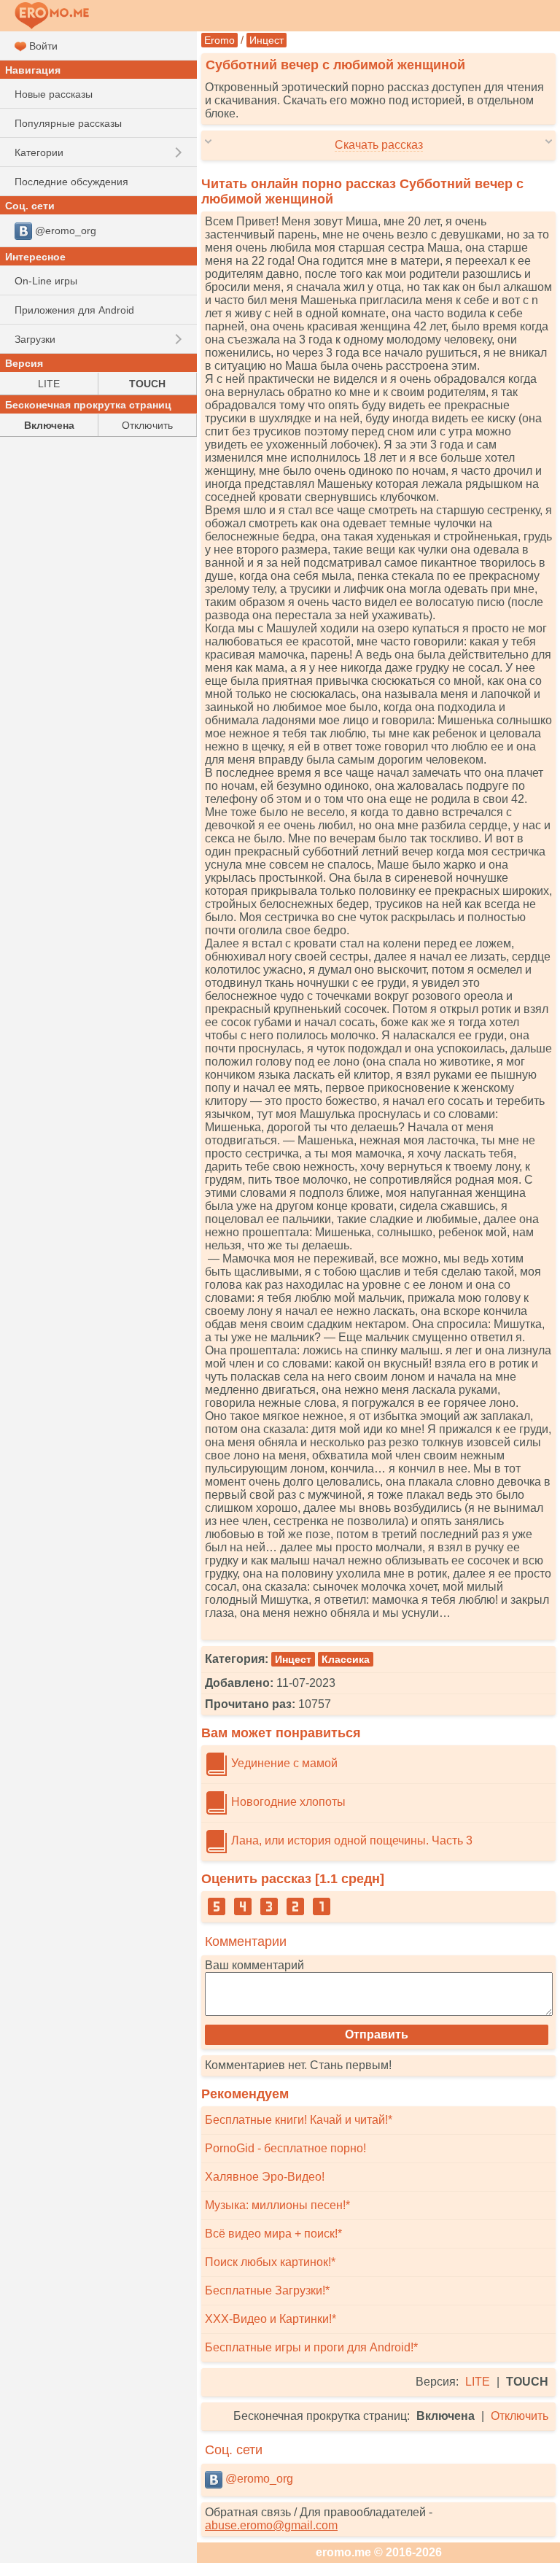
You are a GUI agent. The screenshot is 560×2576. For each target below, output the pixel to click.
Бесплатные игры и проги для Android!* (311, 2347)
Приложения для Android (74, 310)
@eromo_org (258, 2479)
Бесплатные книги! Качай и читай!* (299, 2120)
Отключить (520, 2416)
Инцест (267, 40)
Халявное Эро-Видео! (265, 2177)
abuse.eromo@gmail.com (271, 2525)
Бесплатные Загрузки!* (267, 2290)
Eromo (219, 40)
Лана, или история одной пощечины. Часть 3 (350, 1840)
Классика (346, 1659)
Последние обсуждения (71, 182)
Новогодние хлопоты (287, 1802)
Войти (42, 46)
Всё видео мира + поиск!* (273, 2234)
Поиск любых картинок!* (270, 2262)
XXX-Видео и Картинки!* (271, 2319)
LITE (478, 2382)
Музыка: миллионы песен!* (277, 2205)
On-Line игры (46, 281)
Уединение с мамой (283, 1763)
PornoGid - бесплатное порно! (285, 2148)
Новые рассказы (54, 94)
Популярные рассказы (68, 123)
